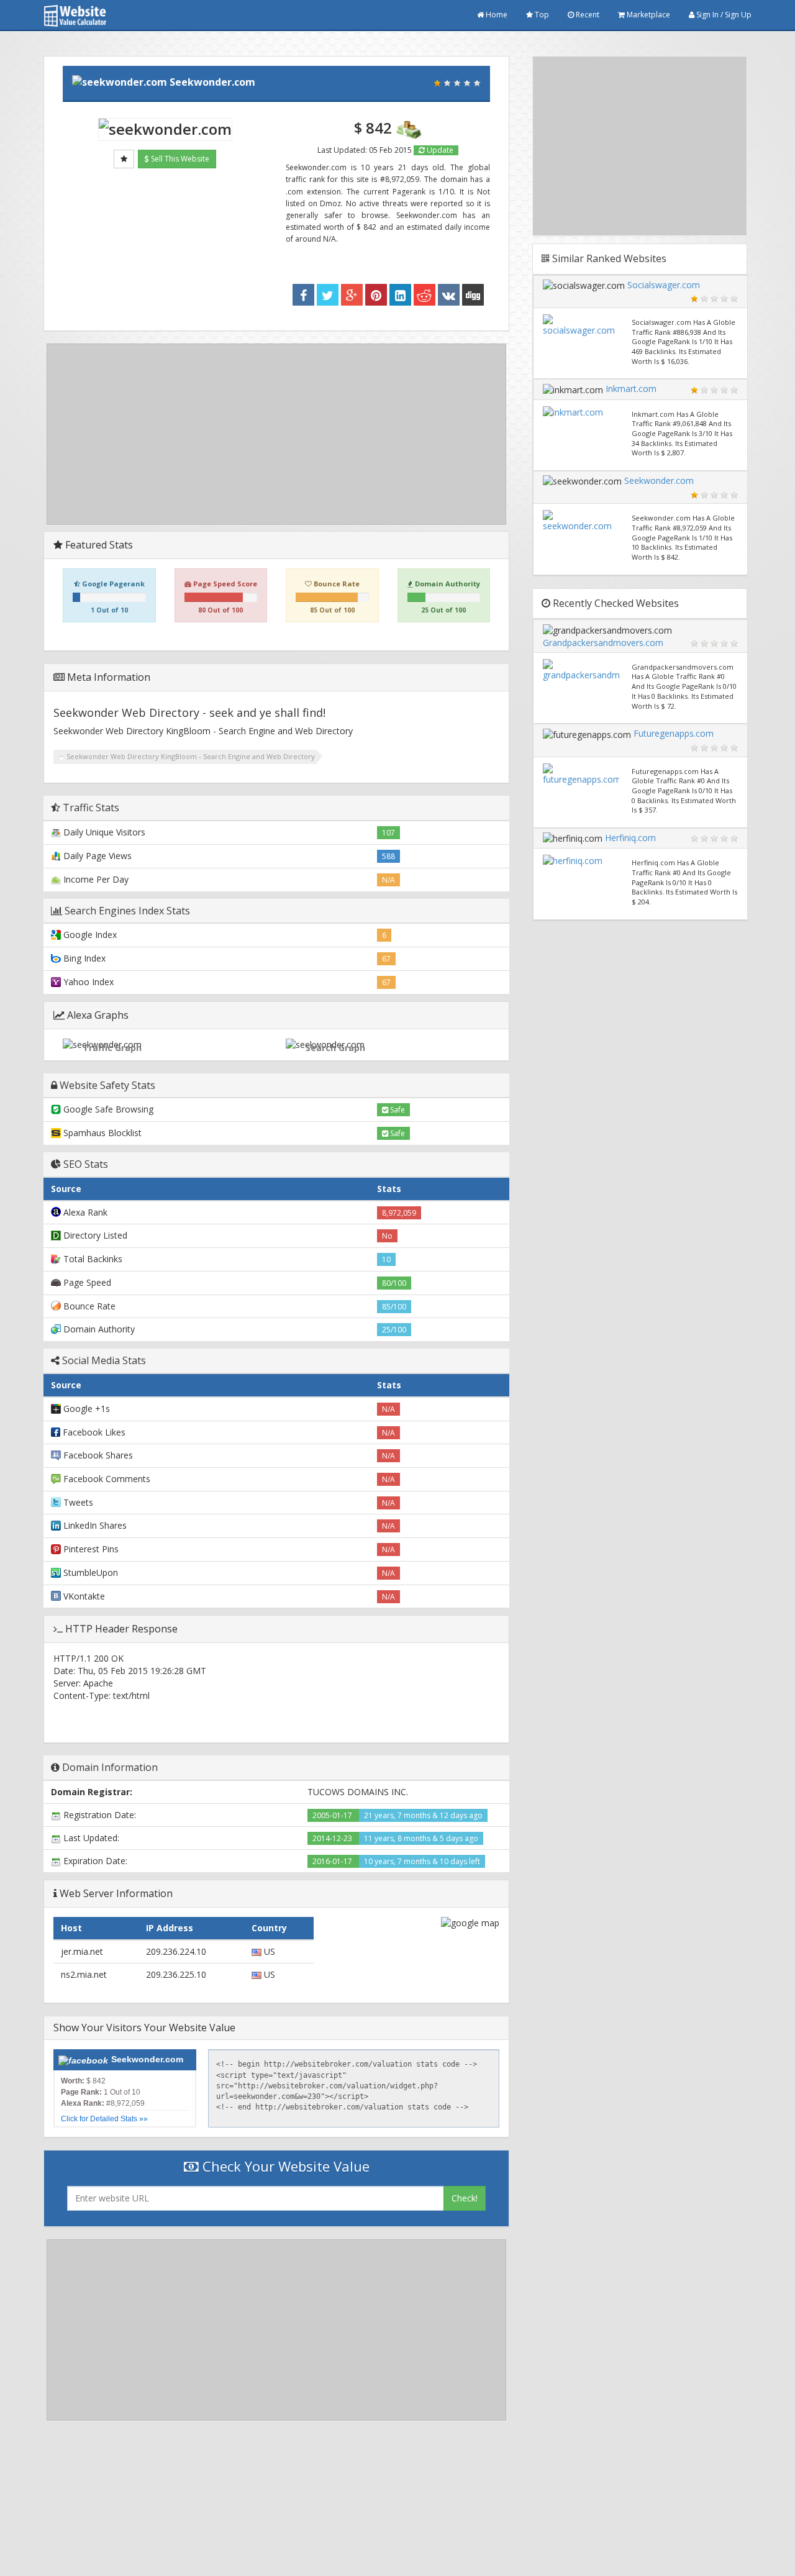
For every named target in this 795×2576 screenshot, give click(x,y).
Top (541, 15)
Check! (465, 2198)
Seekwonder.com (212, 82)
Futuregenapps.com (674, 733)
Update (439, 150)
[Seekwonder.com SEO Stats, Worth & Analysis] (473, 295)
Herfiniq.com (630, 838)
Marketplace (647, 15)
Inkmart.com (631, 389)
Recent (587, 15)
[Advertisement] (276, 434)
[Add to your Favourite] (124, 159)
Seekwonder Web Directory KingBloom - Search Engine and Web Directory (191, 756)
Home (496, 15)
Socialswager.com (664, 285)
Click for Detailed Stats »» (104, 2119)
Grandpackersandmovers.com (603, 643)
